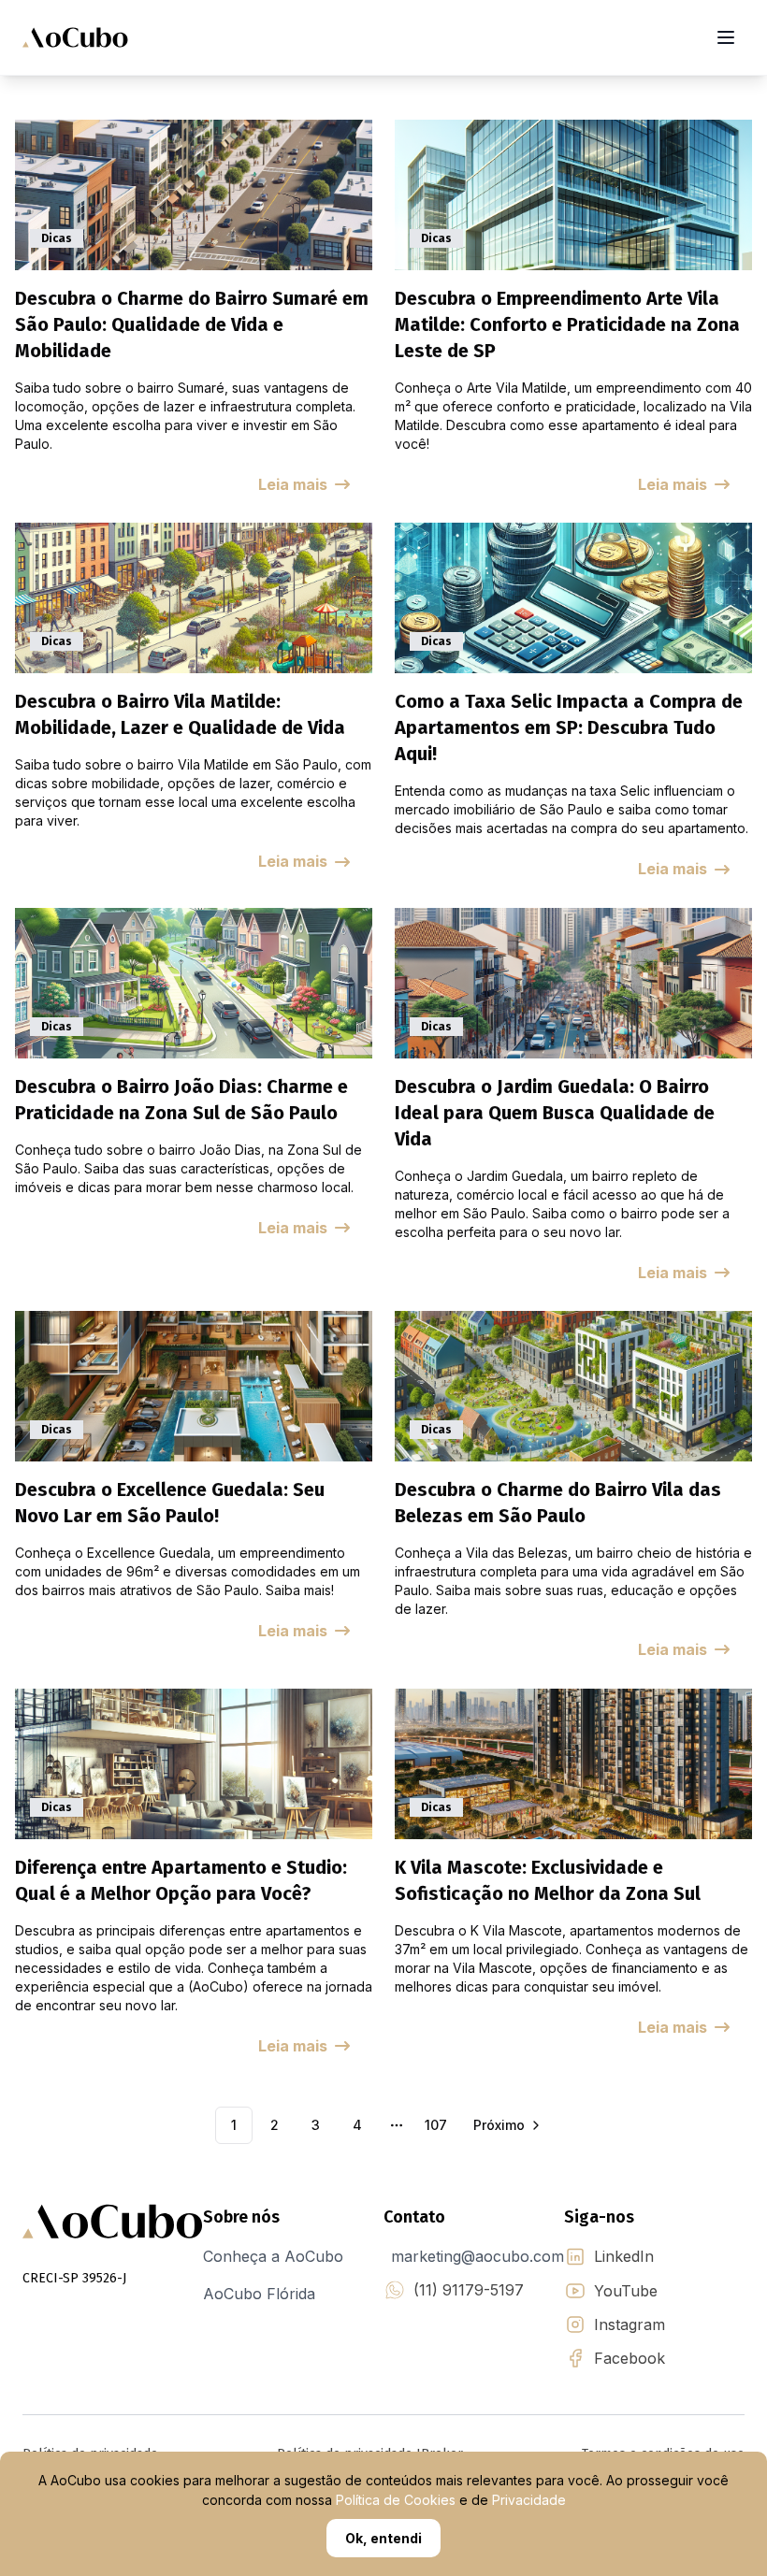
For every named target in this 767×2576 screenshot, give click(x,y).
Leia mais (293, 484)
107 (436, 2125)
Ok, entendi (383, 2538)
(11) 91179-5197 (469, 2290)
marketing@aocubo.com (478, 2256)
